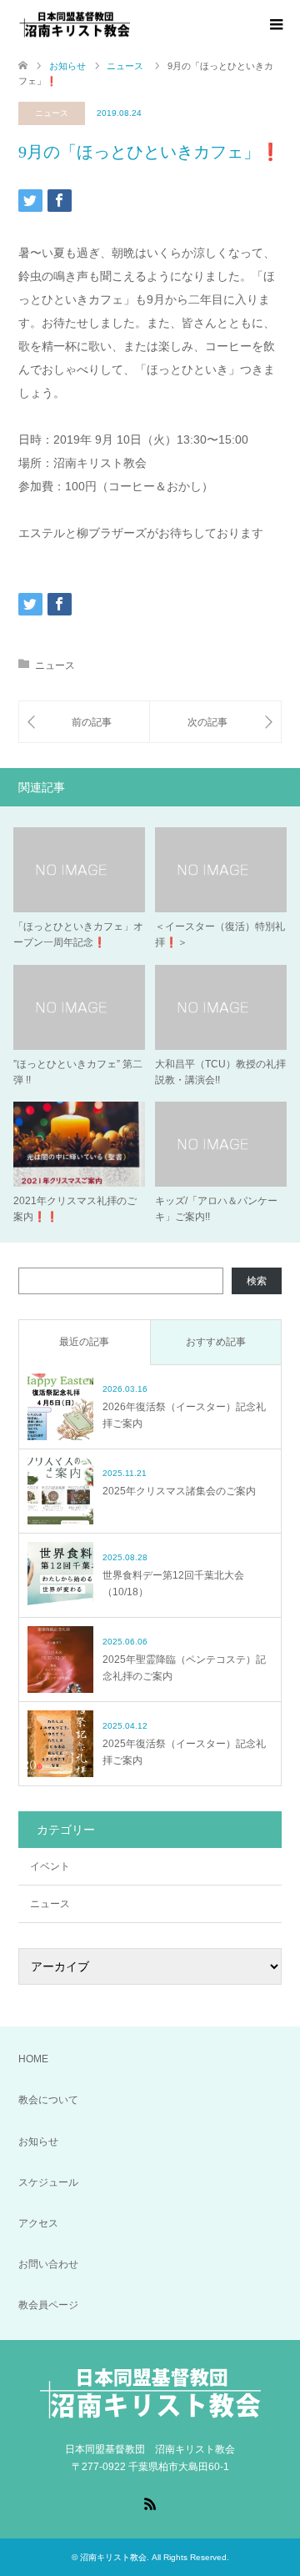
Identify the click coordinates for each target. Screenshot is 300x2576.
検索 (257, 1281)
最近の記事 (84, 1342)
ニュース (52, 113)
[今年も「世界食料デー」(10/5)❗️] (215, 722)
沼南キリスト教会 (113, 2557)
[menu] (275, 25)
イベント (50, 1866)
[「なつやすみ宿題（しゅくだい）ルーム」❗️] (84, 722)
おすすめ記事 (216, 1342)
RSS (150, 2503)
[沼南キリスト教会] (131, 24)
